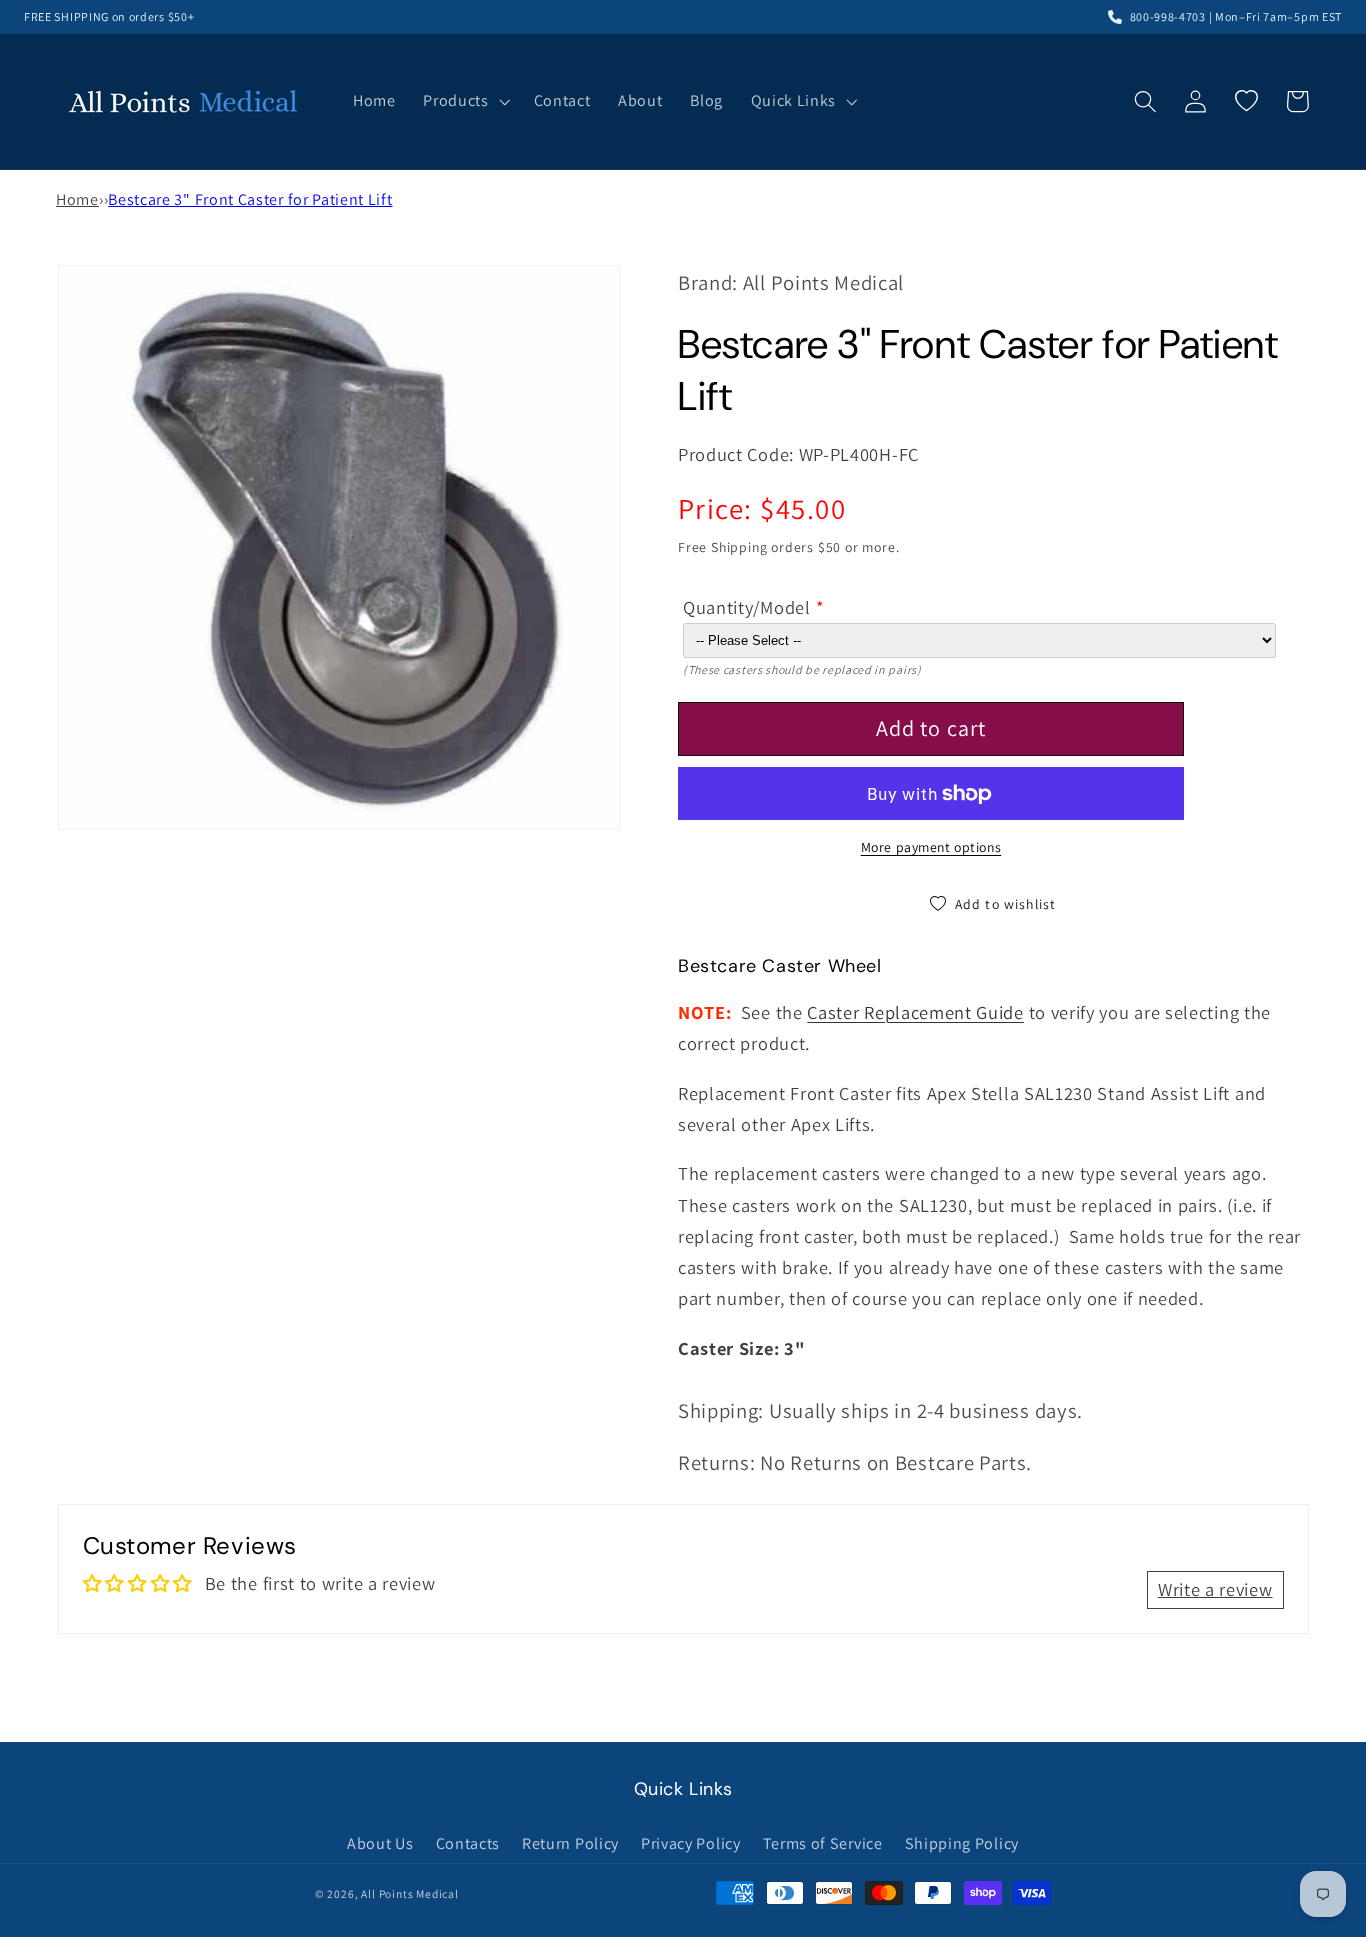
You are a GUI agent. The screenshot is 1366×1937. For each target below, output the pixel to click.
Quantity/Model (747, 607)
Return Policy (570, 1843)
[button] (464, 102)
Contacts (468, 1843)
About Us (380, 1843)
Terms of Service (823, 1843)
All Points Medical (410, 1893)
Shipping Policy (962, 1843)
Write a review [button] (1215, 1589)
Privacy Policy (691, 1843)
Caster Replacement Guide (915, 1012)
